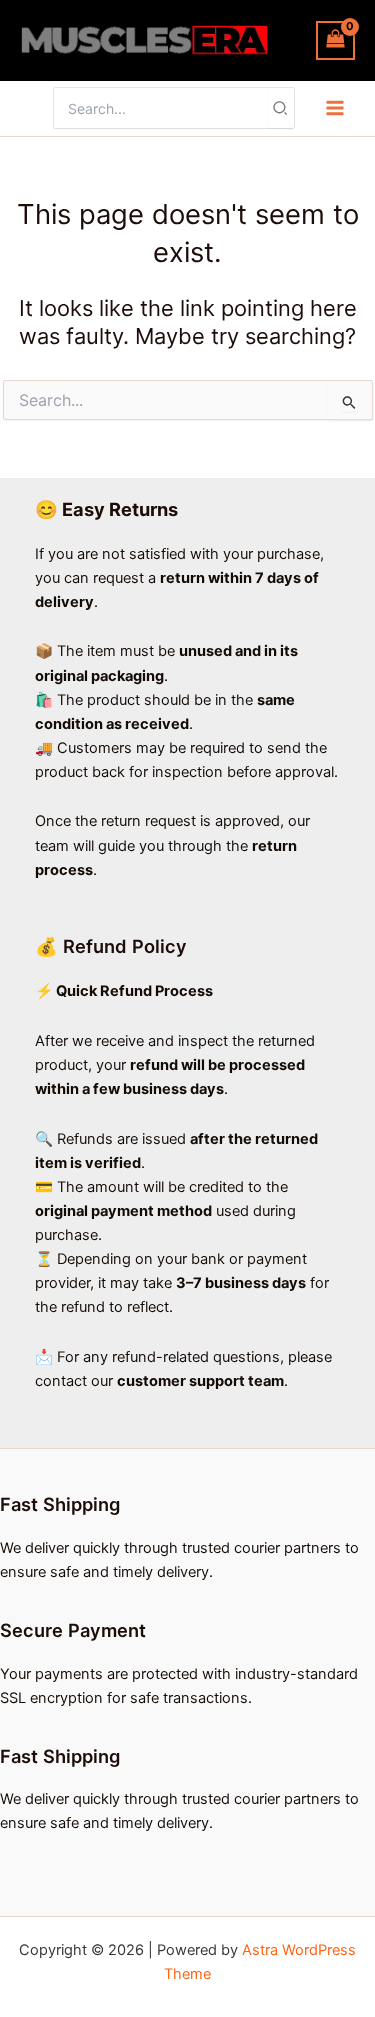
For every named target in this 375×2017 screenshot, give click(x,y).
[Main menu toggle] (335, 108)
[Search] (281, 108)
